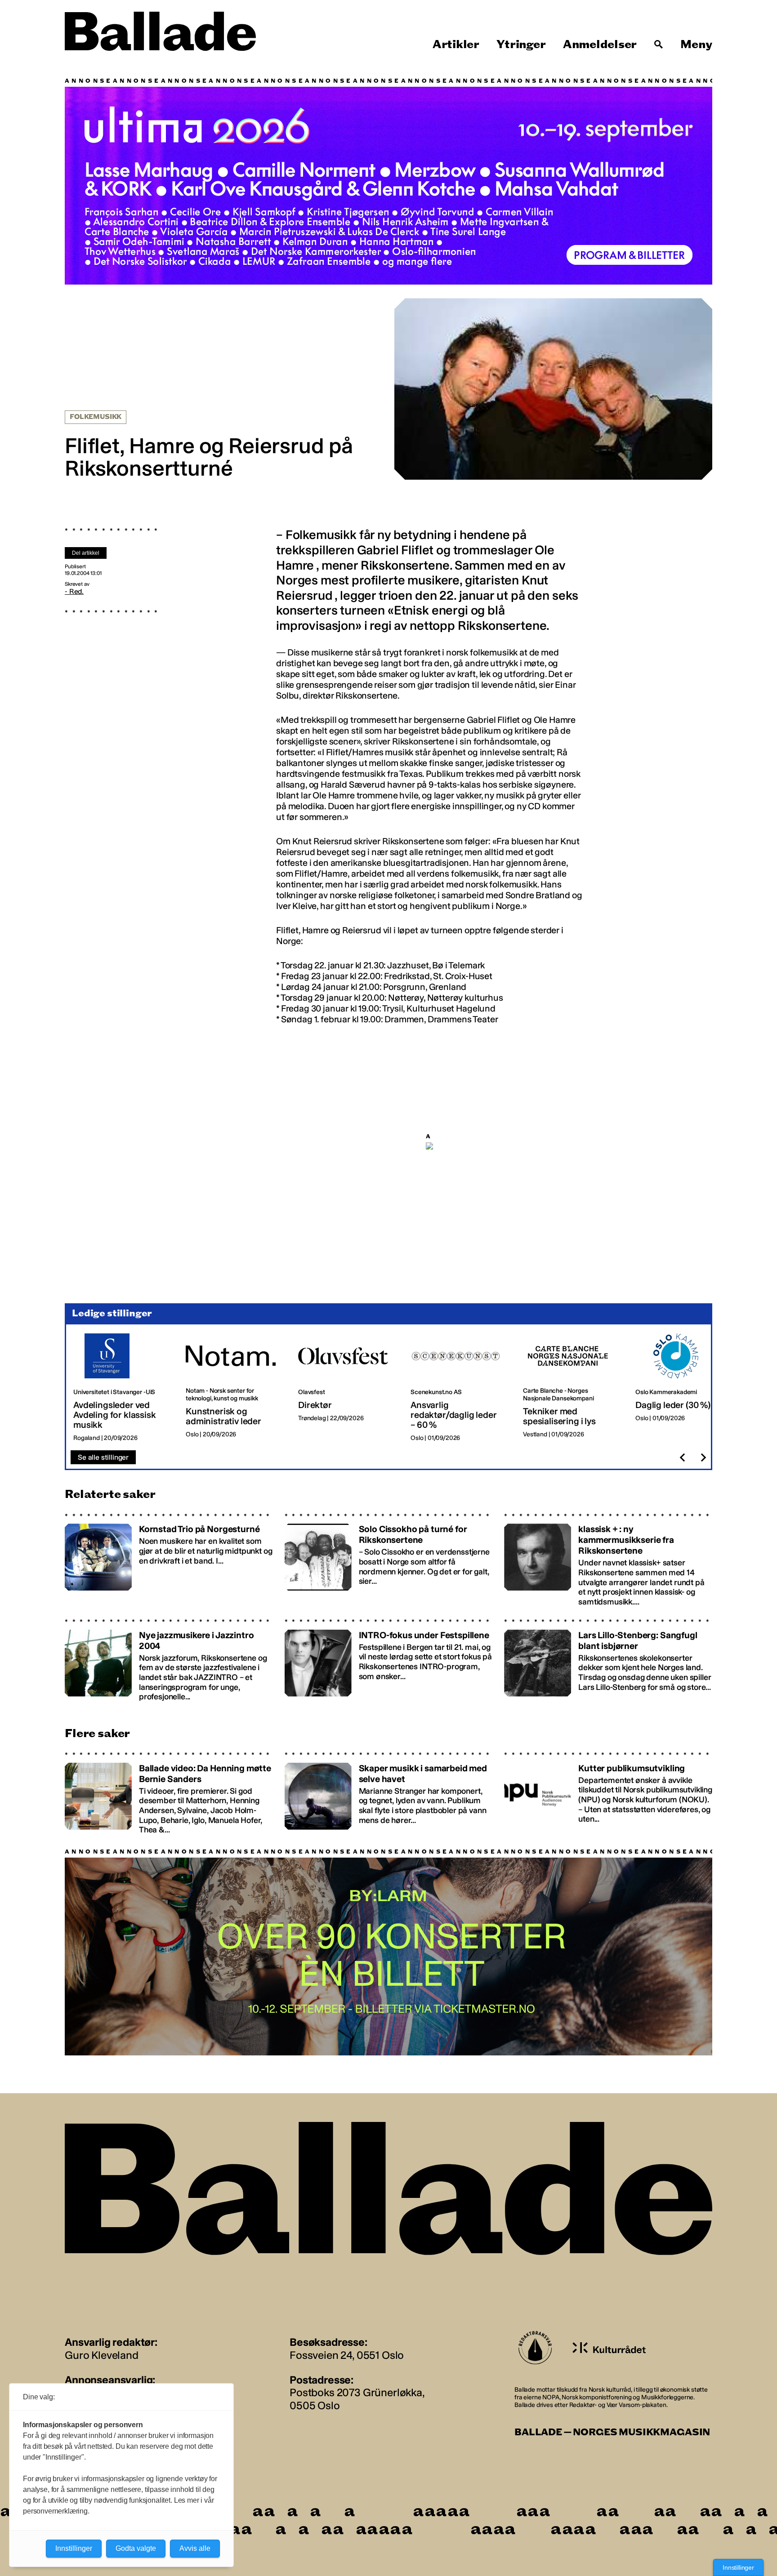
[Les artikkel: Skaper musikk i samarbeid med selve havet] (389, 1793)
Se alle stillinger (103, 1457)
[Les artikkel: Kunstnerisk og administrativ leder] (235, 1388)
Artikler (456, 45)
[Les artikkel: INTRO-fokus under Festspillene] (389, 1660)
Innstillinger (738, 2567)
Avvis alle (195, 2548)
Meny (696, 45)
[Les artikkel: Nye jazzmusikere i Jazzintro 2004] (169, 1660)
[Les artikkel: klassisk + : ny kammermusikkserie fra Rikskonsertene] (608, 1560)
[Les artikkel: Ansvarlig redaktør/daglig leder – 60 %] (460, 1388)
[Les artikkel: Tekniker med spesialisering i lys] (572, 1388)
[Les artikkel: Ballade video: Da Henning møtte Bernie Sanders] (169, 1793)
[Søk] (659, 45)
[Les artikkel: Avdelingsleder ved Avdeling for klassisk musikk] (122, 1388)
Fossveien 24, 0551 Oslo (347, 2355)
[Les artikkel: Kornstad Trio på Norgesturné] (169, 1560)
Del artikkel (86, 553)
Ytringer (521, 45)
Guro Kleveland (102, 2355)
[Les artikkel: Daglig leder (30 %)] (684, 1388)
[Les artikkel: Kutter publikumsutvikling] (608, 1793)
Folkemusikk (96, 417)
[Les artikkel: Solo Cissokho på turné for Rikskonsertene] (389, 1560)
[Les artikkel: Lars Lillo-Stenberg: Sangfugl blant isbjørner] (608, 1660)
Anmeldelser (600, 45)
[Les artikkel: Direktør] (347, 1388)
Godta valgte (136, 2548)
